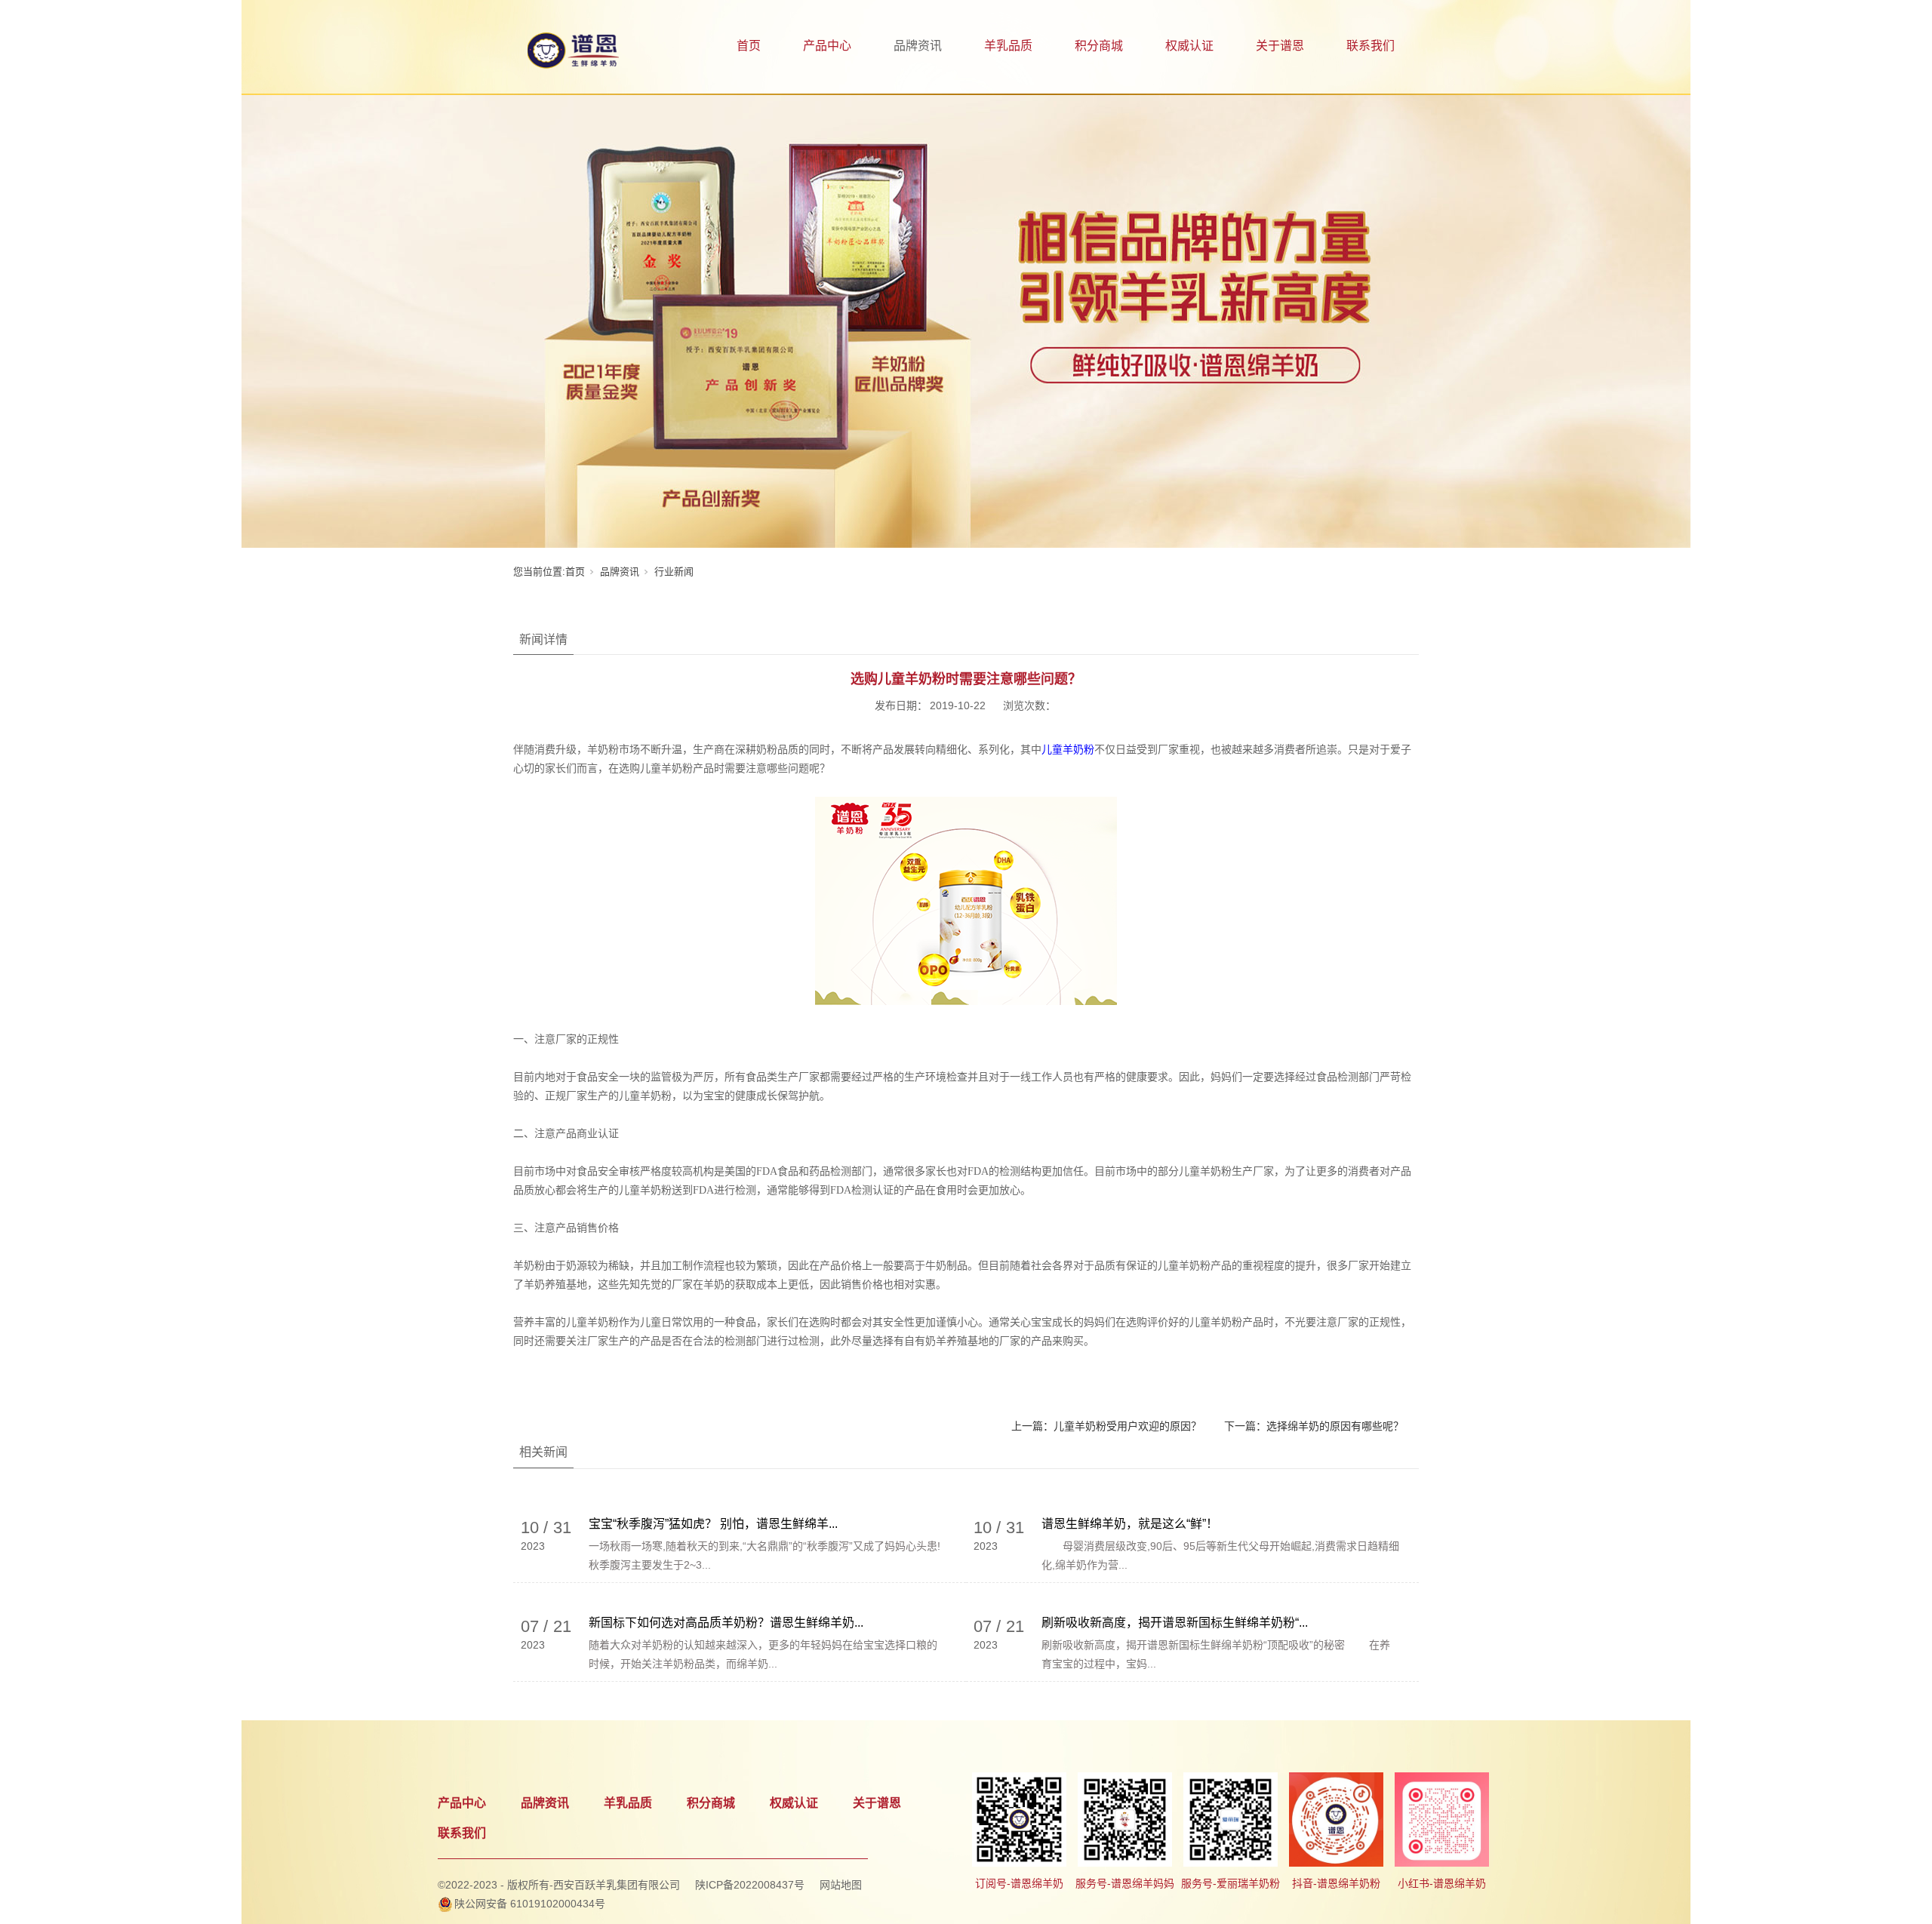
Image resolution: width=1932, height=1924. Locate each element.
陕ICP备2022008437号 (750, 1885)
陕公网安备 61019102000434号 (530, 1904)
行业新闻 (674, 572)
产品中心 (827, 46)
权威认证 (1189, 46)
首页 (749, 46)
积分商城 (1099, 46)
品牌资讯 (918, 46)
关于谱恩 (1280, 46)
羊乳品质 (1008, 46)
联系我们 (1371, 46)
